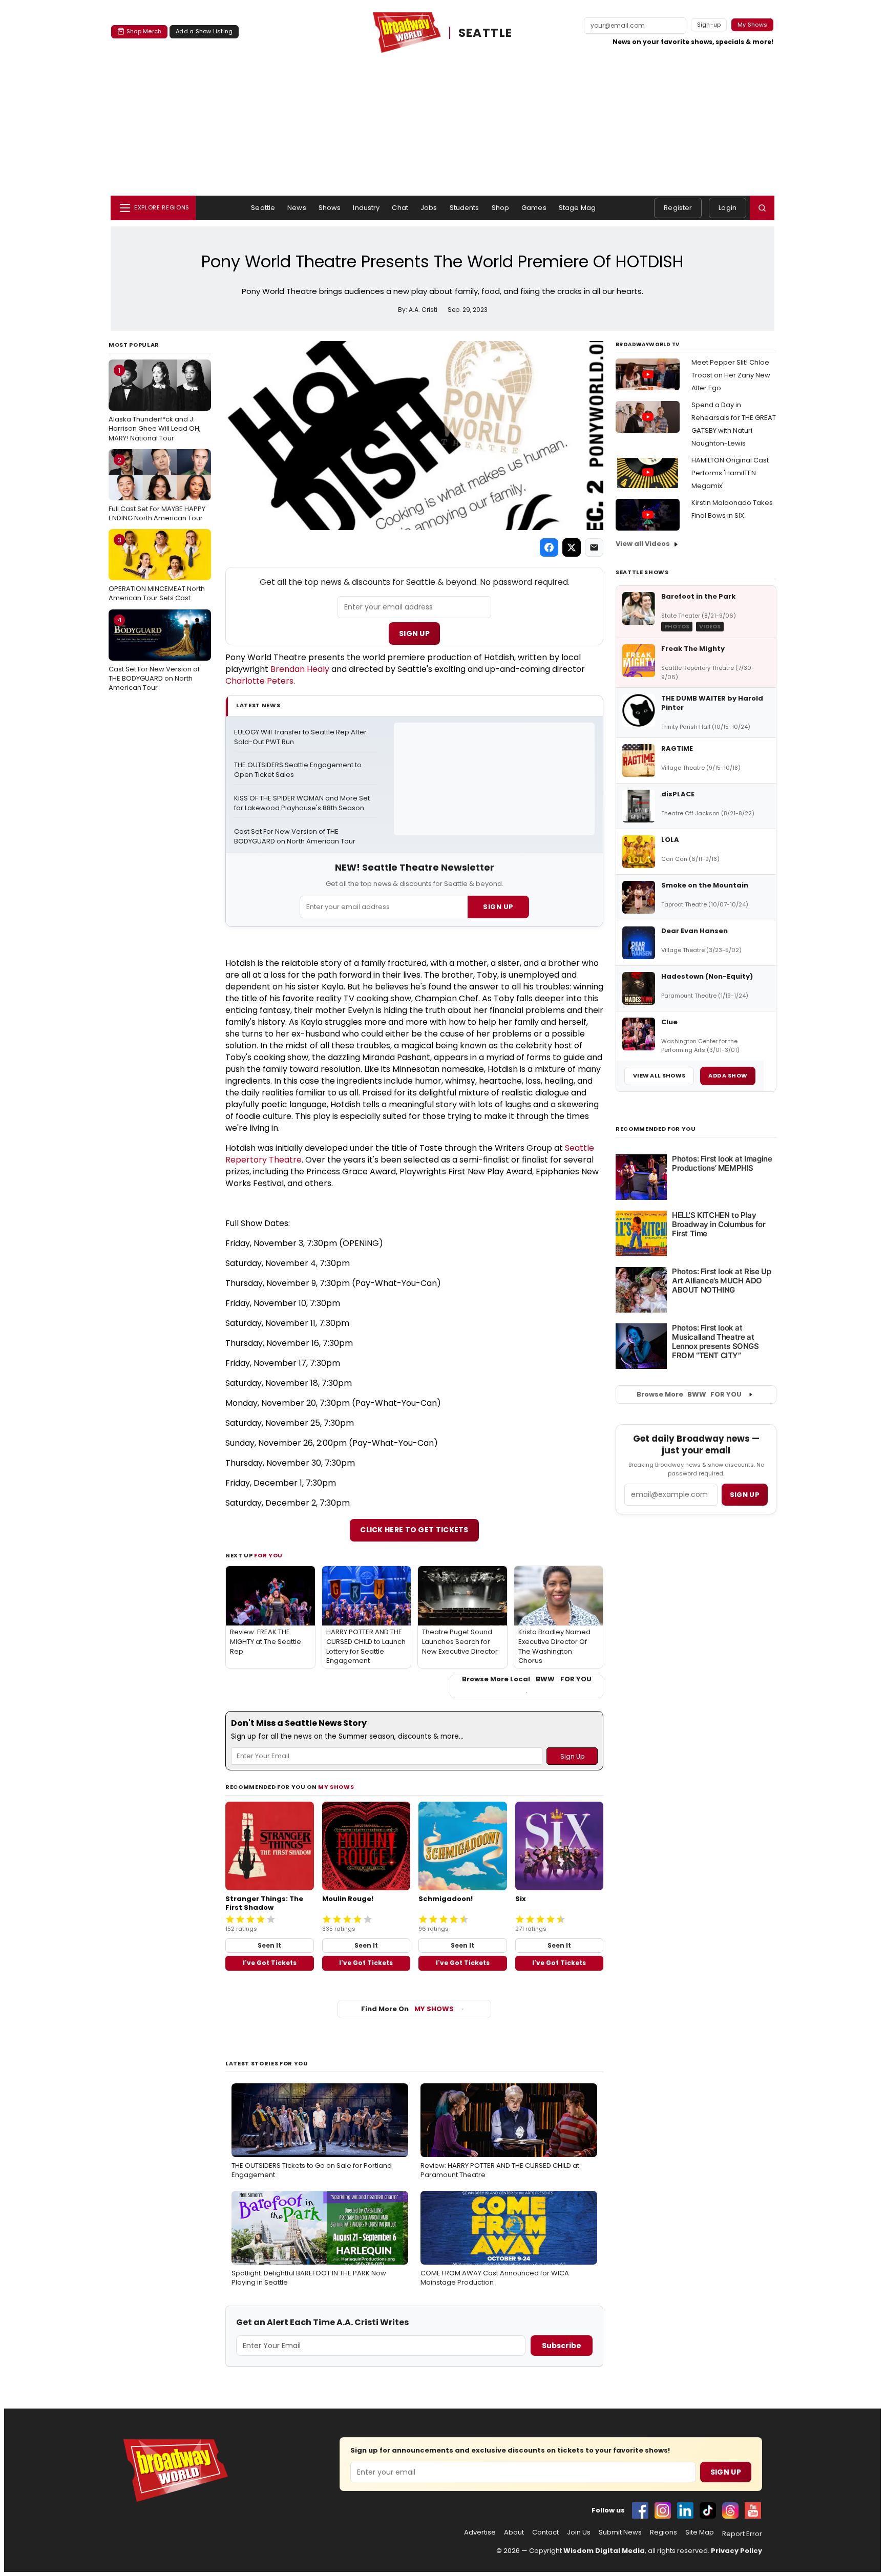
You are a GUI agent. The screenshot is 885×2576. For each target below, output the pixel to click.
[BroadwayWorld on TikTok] (708, 2510)
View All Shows (659, 1075)
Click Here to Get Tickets (414, 1530)
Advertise (480, 2532)
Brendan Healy (300, 669)
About (514, 2532)
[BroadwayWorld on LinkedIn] (685, 2510)
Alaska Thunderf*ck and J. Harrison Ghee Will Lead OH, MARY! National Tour (155, 404)
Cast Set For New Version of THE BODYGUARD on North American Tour (154, 653)
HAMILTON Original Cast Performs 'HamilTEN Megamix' (730, 473)
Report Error (742, 2534)
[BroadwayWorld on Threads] (730, 2510)
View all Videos (643, 544)
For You (268, 1555)
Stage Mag (577, 208)
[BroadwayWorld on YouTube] (753, 2510)
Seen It (269, 1945)
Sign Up (414, 634)
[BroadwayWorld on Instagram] (663, 2510)
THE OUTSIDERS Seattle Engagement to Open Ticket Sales (299, 770)
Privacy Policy (736, 2551)
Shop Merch (144, 31)
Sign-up (709, 25)
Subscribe (562, 2346)
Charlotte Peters (259, 681)
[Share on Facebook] (549, 547)
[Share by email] (594, 547)
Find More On (407, 2009)
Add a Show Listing (204, 31)
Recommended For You (656, 1129)
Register (678, 208)
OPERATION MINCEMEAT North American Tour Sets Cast (157, 569)
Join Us (579, 2532)
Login (728, 208)
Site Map (700, 2532)
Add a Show (728, 1075)
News (297, 208)
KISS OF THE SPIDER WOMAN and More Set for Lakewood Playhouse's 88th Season (303, 803)
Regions (663, 2532)
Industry (366, 208)
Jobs (429, 208)
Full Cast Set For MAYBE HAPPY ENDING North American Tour (157, 489)
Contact (545, 2532)
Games (534, 208)
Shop (501, 208)
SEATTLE (486, 33)
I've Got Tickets (270, 1963)
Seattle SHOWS (642, 572)
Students (465, 208)
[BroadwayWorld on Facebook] (640, 2510)
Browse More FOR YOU (689, 1394)
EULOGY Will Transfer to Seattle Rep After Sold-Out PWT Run (301, 737)
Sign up (745, 1495)
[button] (762, 208)
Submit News (620, 2532)
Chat (400, 208)
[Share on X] (572, 547)
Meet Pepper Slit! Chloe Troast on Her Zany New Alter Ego (731, 375)
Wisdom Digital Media (604, 2551)
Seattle (263, 208)
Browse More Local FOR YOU (527, 1679)
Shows (330, 208)
